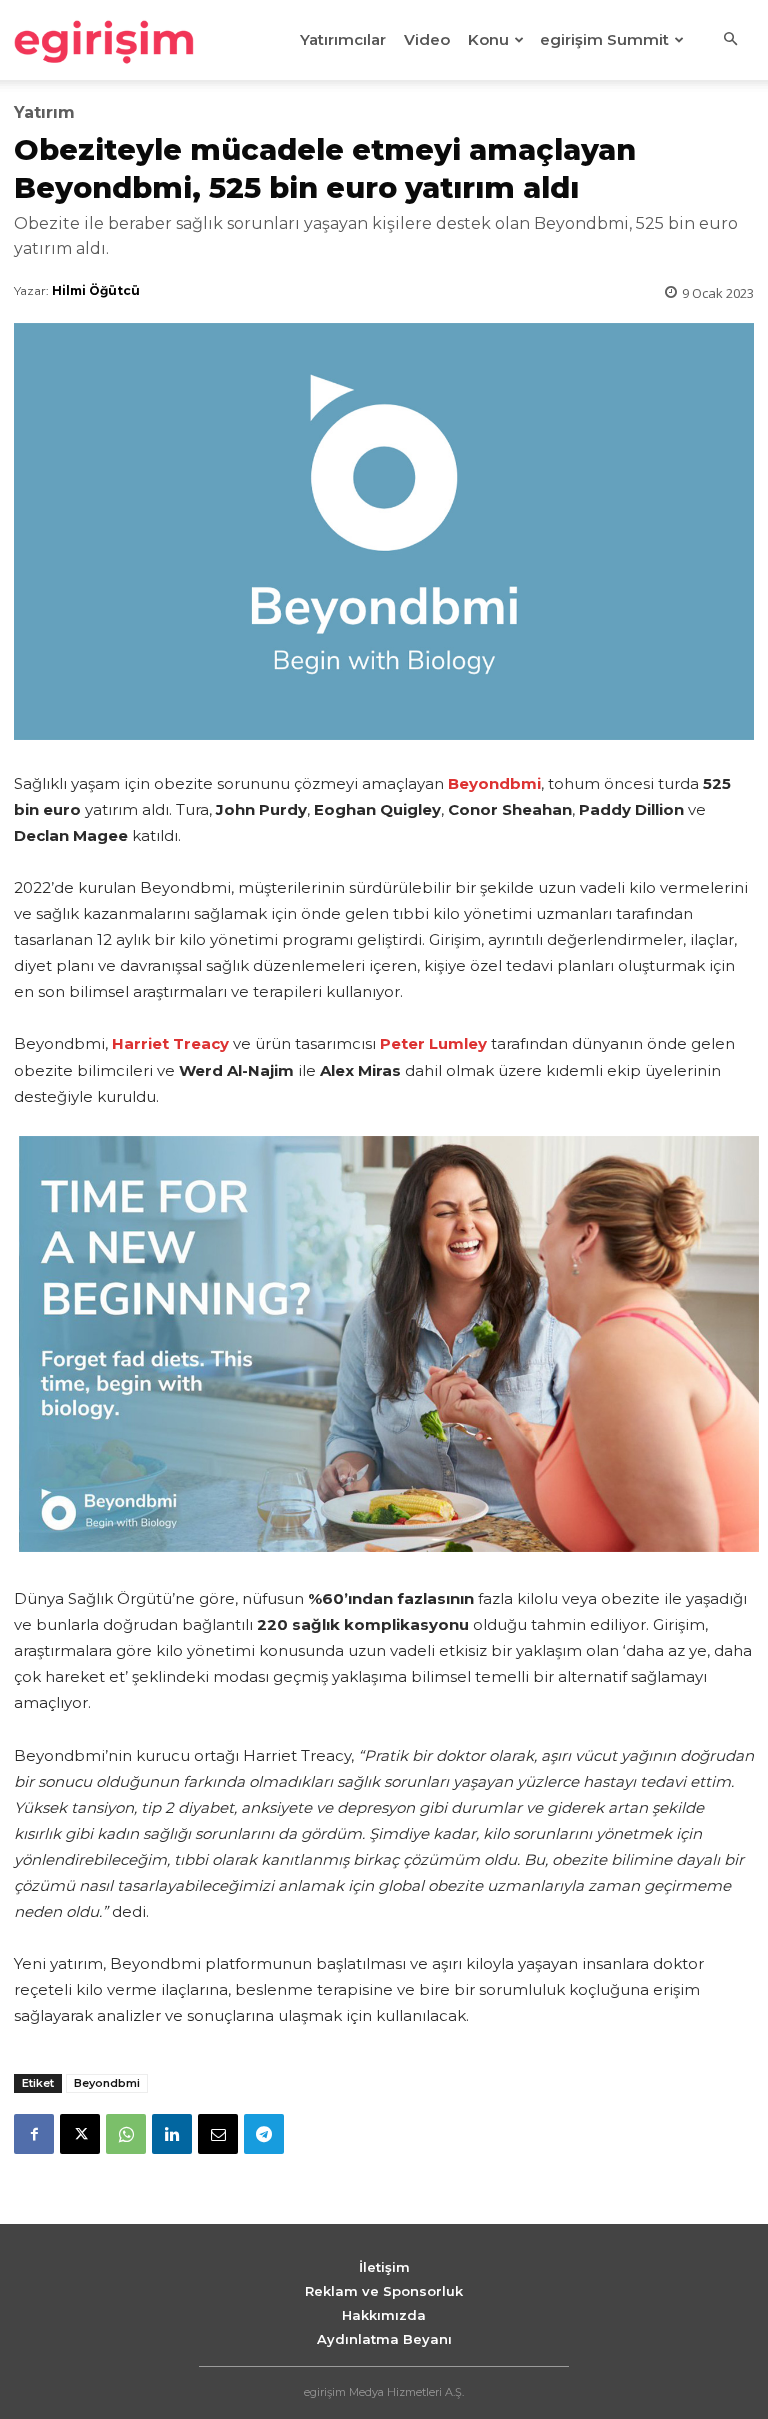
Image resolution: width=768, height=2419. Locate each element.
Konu (488, 39)
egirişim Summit (604, 39)
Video (427, 39)
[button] (730, 40)
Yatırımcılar (343, 39)
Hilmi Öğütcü (96, 290)
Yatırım (44, 113)
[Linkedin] (172, 2134)
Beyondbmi (107, 2083)
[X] (80, 2134)
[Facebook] (34, 2134)
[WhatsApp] (126, 2134)
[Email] (218, 2134)
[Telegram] (264, 2134)
